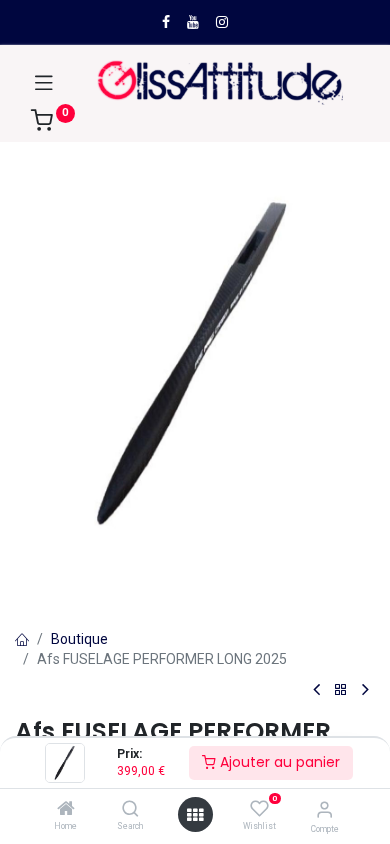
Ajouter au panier (278, 762)
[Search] (130, 810)
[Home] (66, 810)
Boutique (79, 639)
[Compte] (324, 809)
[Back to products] (341, 690)
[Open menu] (195, 815)
